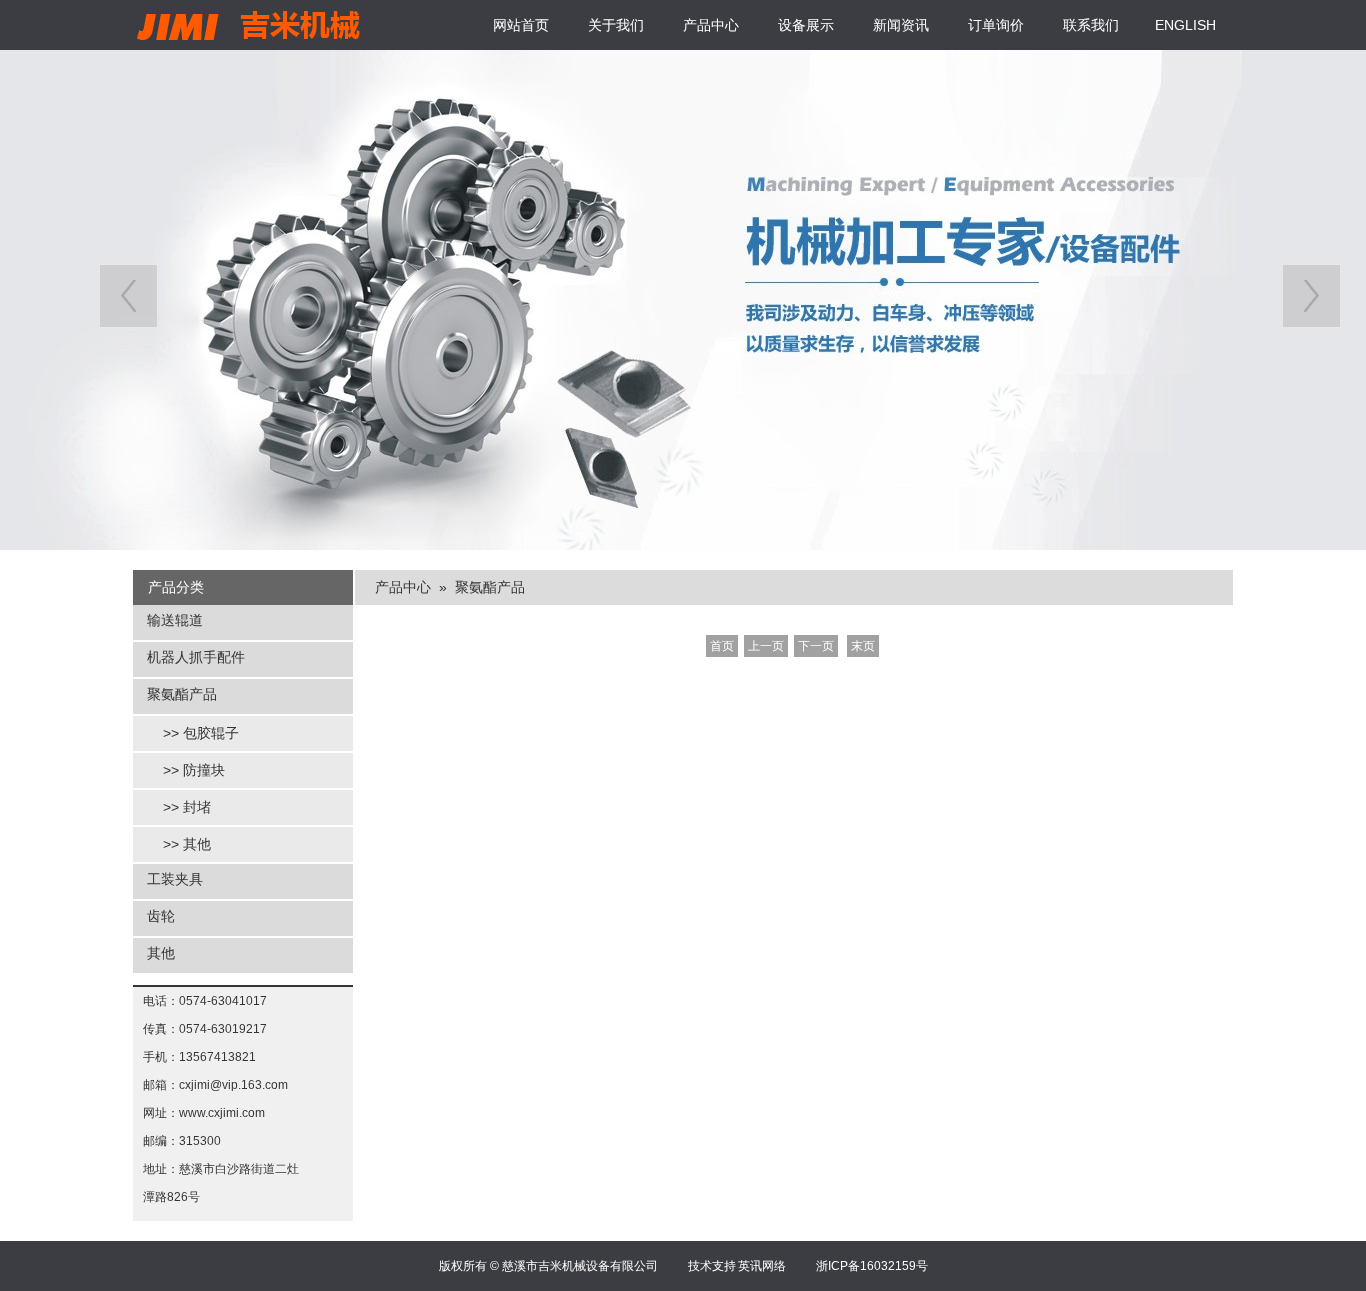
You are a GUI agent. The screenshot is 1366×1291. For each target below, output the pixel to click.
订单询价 (996, 25)
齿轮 (161, 916)
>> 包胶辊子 (201, 733)
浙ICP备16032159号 (872, 1266)
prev (128, 296)
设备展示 (806, 25)
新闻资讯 (901, 25)
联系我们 (1091, 25)
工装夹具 (175, 879)
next (1311, 296)
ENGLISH (1185, 25)
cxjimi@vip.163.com (233, 1085)
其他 (161, 953)
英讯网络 (762, 1266)
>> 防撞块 (194, 770)
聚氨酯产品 (182, 694)
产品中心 (711, 25)
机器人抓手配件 (196, 657)
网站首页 (521, 25)
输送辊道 (175, 620)
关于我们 (616, 25)
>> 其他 (187, 844)
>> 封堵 (187, 807)
